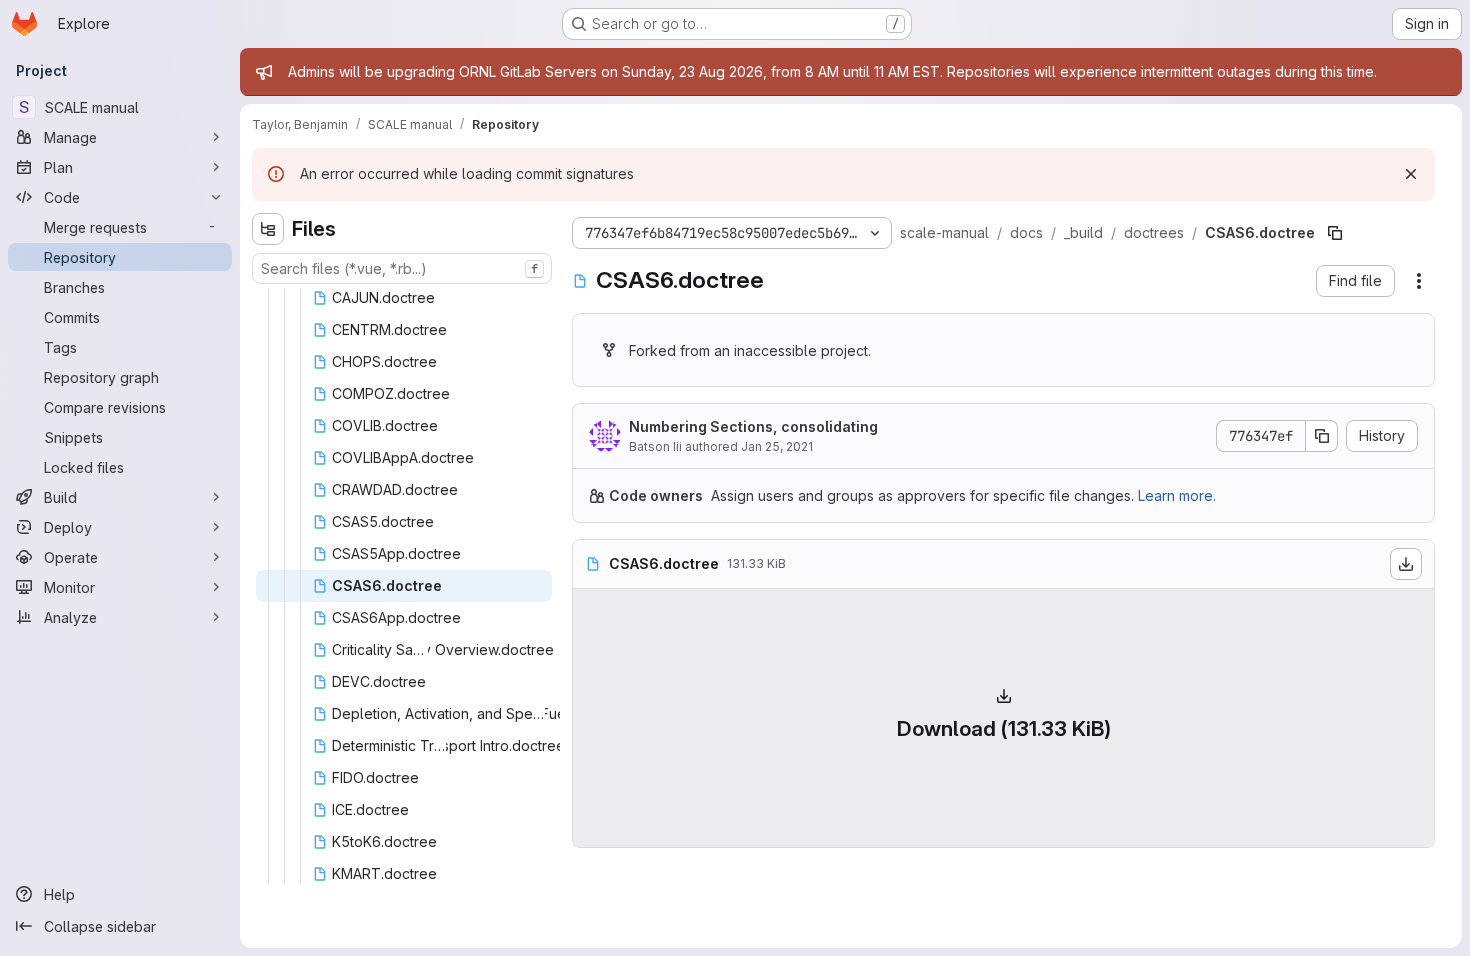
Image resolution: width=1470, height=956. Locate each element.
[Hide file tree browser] (268, 229)
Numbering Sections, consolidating (753, 426)
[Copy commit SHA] (1322, 436)
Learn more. (1177, 495)
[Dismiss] (1411, 174)
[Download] (1406, 564)
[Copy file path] (1335, 233)
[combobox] (402, 268)
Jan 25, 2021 (777, 446)
